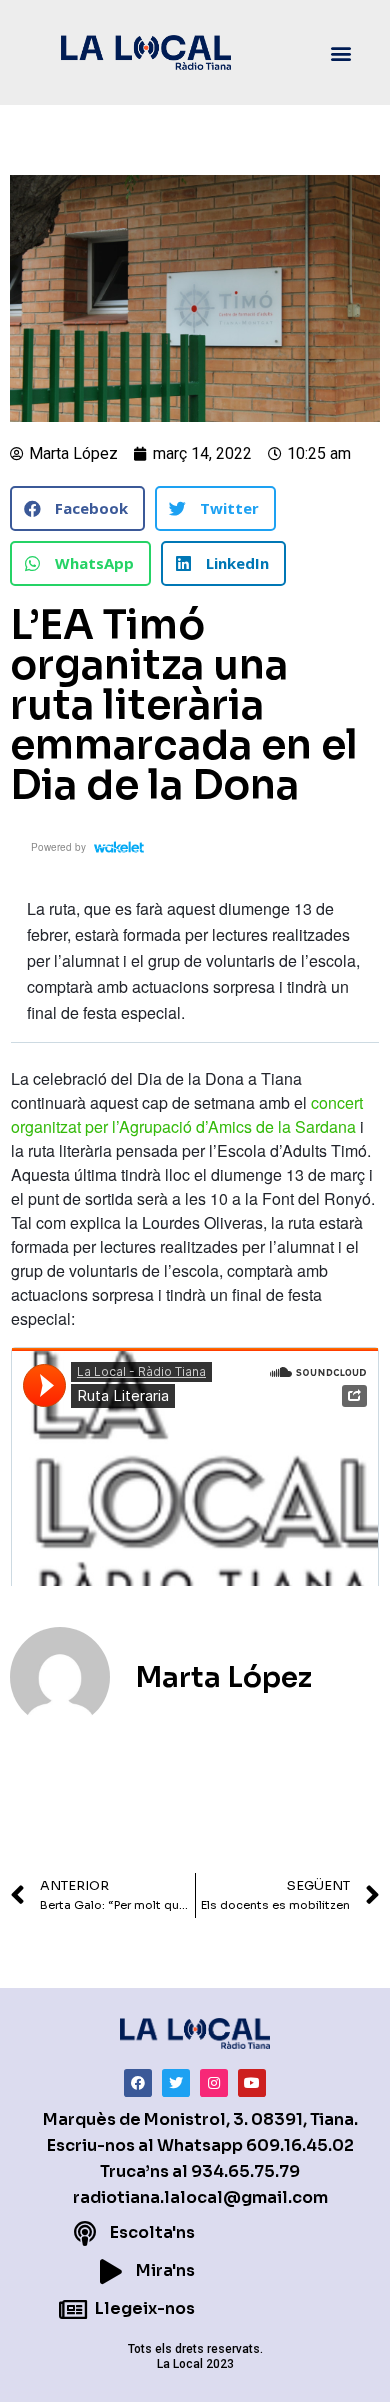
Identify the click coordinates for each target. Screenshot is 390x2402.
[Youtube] (252, 2083)
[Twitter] (176, 2083)
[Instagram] (214, 2083)
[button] (341, 52)
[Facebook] (138, 2083)
